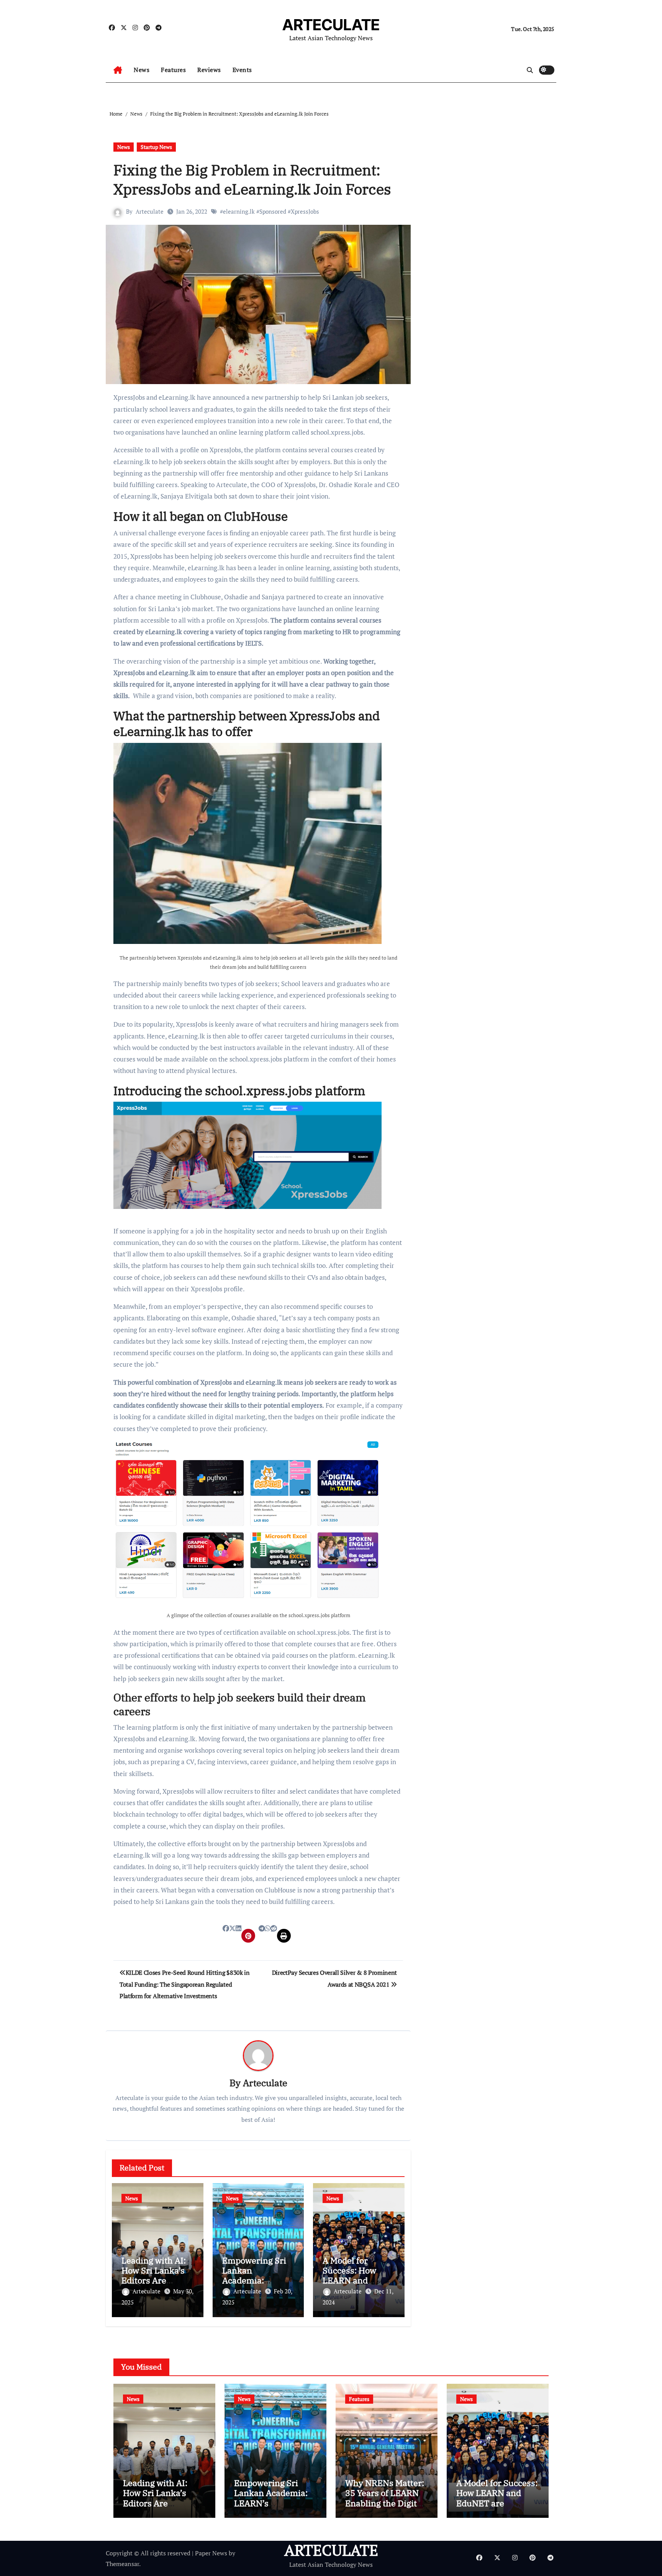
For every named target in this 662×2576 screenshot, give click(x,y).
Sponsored (273, 211)
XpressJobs (305, 211)
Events (242, 70)
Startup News (156, 147)
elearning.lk (239, 211)
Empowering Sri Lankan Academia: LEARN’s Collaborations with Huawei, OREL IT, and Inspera (273, 2508)
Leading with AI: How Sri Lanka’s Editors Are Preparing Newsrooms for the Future (161, 2508)
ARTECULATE (331, 25)
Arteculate (150, 211)
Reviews (209, 70)
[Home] (118, 70)
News (142, 70)
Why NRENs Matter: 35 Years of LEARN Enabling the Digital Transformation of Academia (385, 2503)
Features (173, 70)
